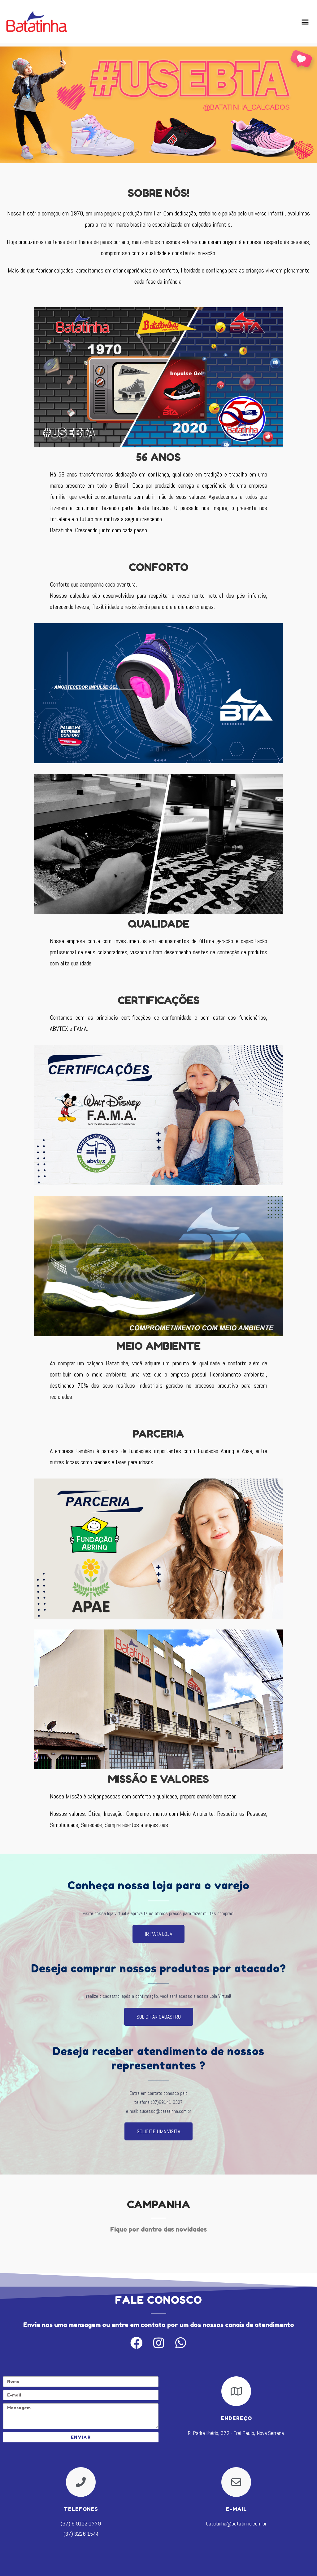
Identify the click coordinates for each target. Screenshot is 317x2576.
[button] (305, 22)
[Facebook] (137, 2343)
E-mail (236, 2509)
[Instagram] (158, 2343)
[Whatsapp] (180, 2343)
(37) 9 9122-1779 (81, 2523)
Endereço (236, 2418)
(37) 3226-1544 (81, 2534)
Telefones (81, 2509)
